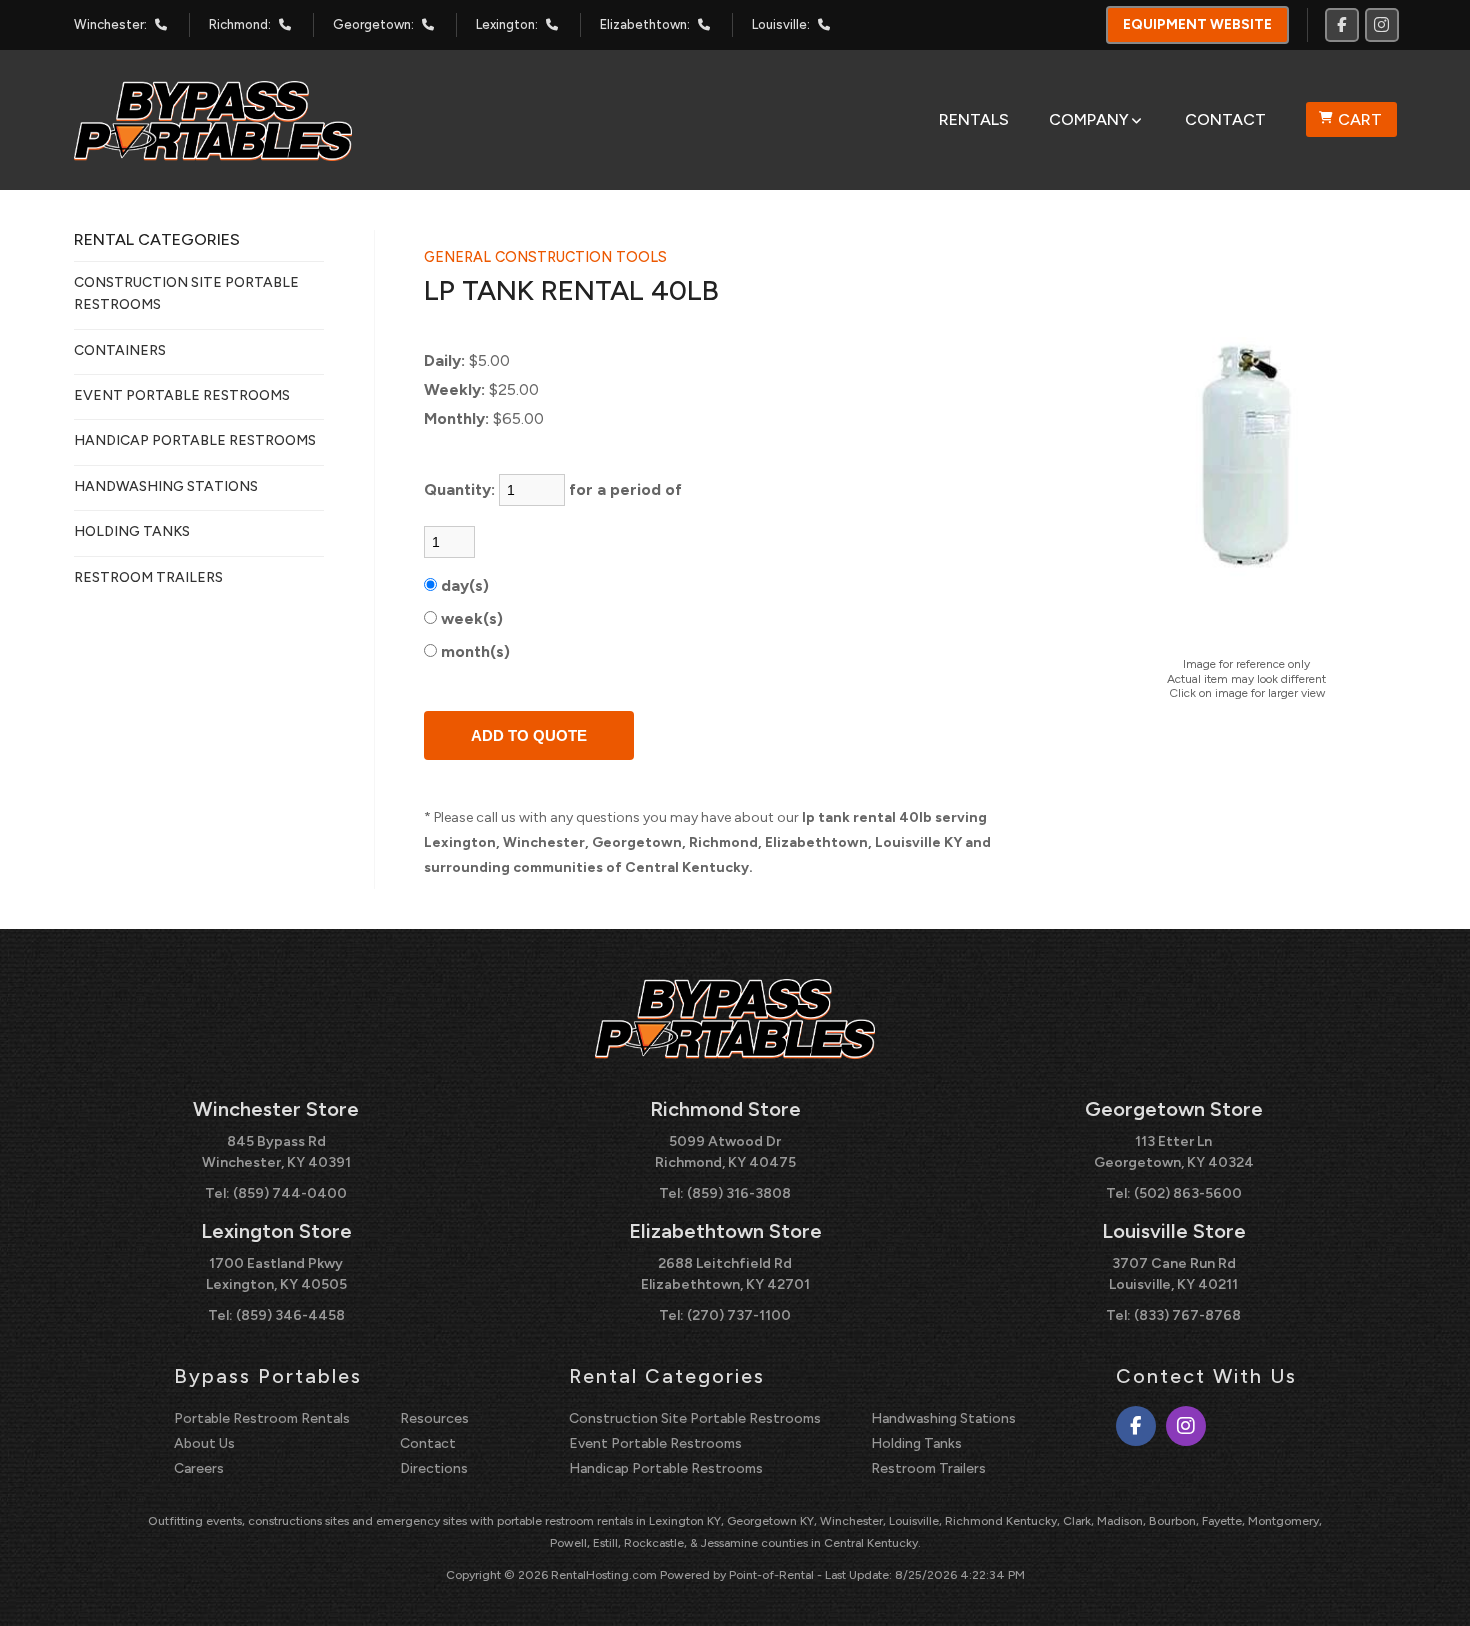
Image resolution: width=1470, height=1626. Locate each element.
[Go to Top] (1432, 1590)
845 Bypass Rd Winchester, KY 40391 (276, 1152)
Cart (1360, 119)
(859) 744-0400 (290, 1193)
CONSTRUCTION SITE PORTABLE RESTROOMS (186, 293)
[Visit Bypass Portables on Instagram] (1382, 25)
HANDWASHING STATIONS (166, 486)
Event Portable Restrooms (655, 1443)
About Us (204, 1443)
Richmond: (240, 24)
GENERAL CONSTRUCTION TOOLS (545, 257)
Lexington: (507, 24)
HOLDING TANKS (132, 531)
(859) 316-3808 (739, 1193)
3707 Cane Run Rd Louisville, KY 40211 (1173, 1274)
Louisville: (781, 24)
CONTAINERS (120, 350)
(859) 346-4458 (290, 1315)
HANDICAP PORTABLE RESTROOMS (195, 440)
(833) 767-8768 (1187, 1315)
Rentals (974, 119)
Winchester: (110, 24)
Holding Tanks (916, 1443)
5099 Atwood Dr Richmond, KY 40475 (725, 1152)
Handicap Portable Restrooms (666, 1468)
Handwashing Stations (943, 1418)
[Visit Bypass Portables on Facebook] (1342, 25)
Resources (434, 1418)
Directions (434, 1468)
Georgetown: (373, 24)
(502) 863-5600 (1188, 1193)
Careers (199, 1468)
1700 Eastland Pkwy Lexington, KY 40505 (276, 1274)
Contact (1225, 119)
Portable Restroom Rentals (262, 1418)
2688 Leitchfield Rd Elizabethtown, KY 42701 (725, 1274)
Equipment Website (1197, 24)
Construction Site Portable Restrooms (695, 1418)
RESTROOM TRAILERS (148, 577)
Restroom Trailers (928, 1468)
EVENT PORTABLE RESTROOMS (182, 395)
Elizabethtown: (645, 24)
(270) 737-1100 (739, 1315)
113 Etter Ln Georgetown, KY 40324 (1174, 1152)
